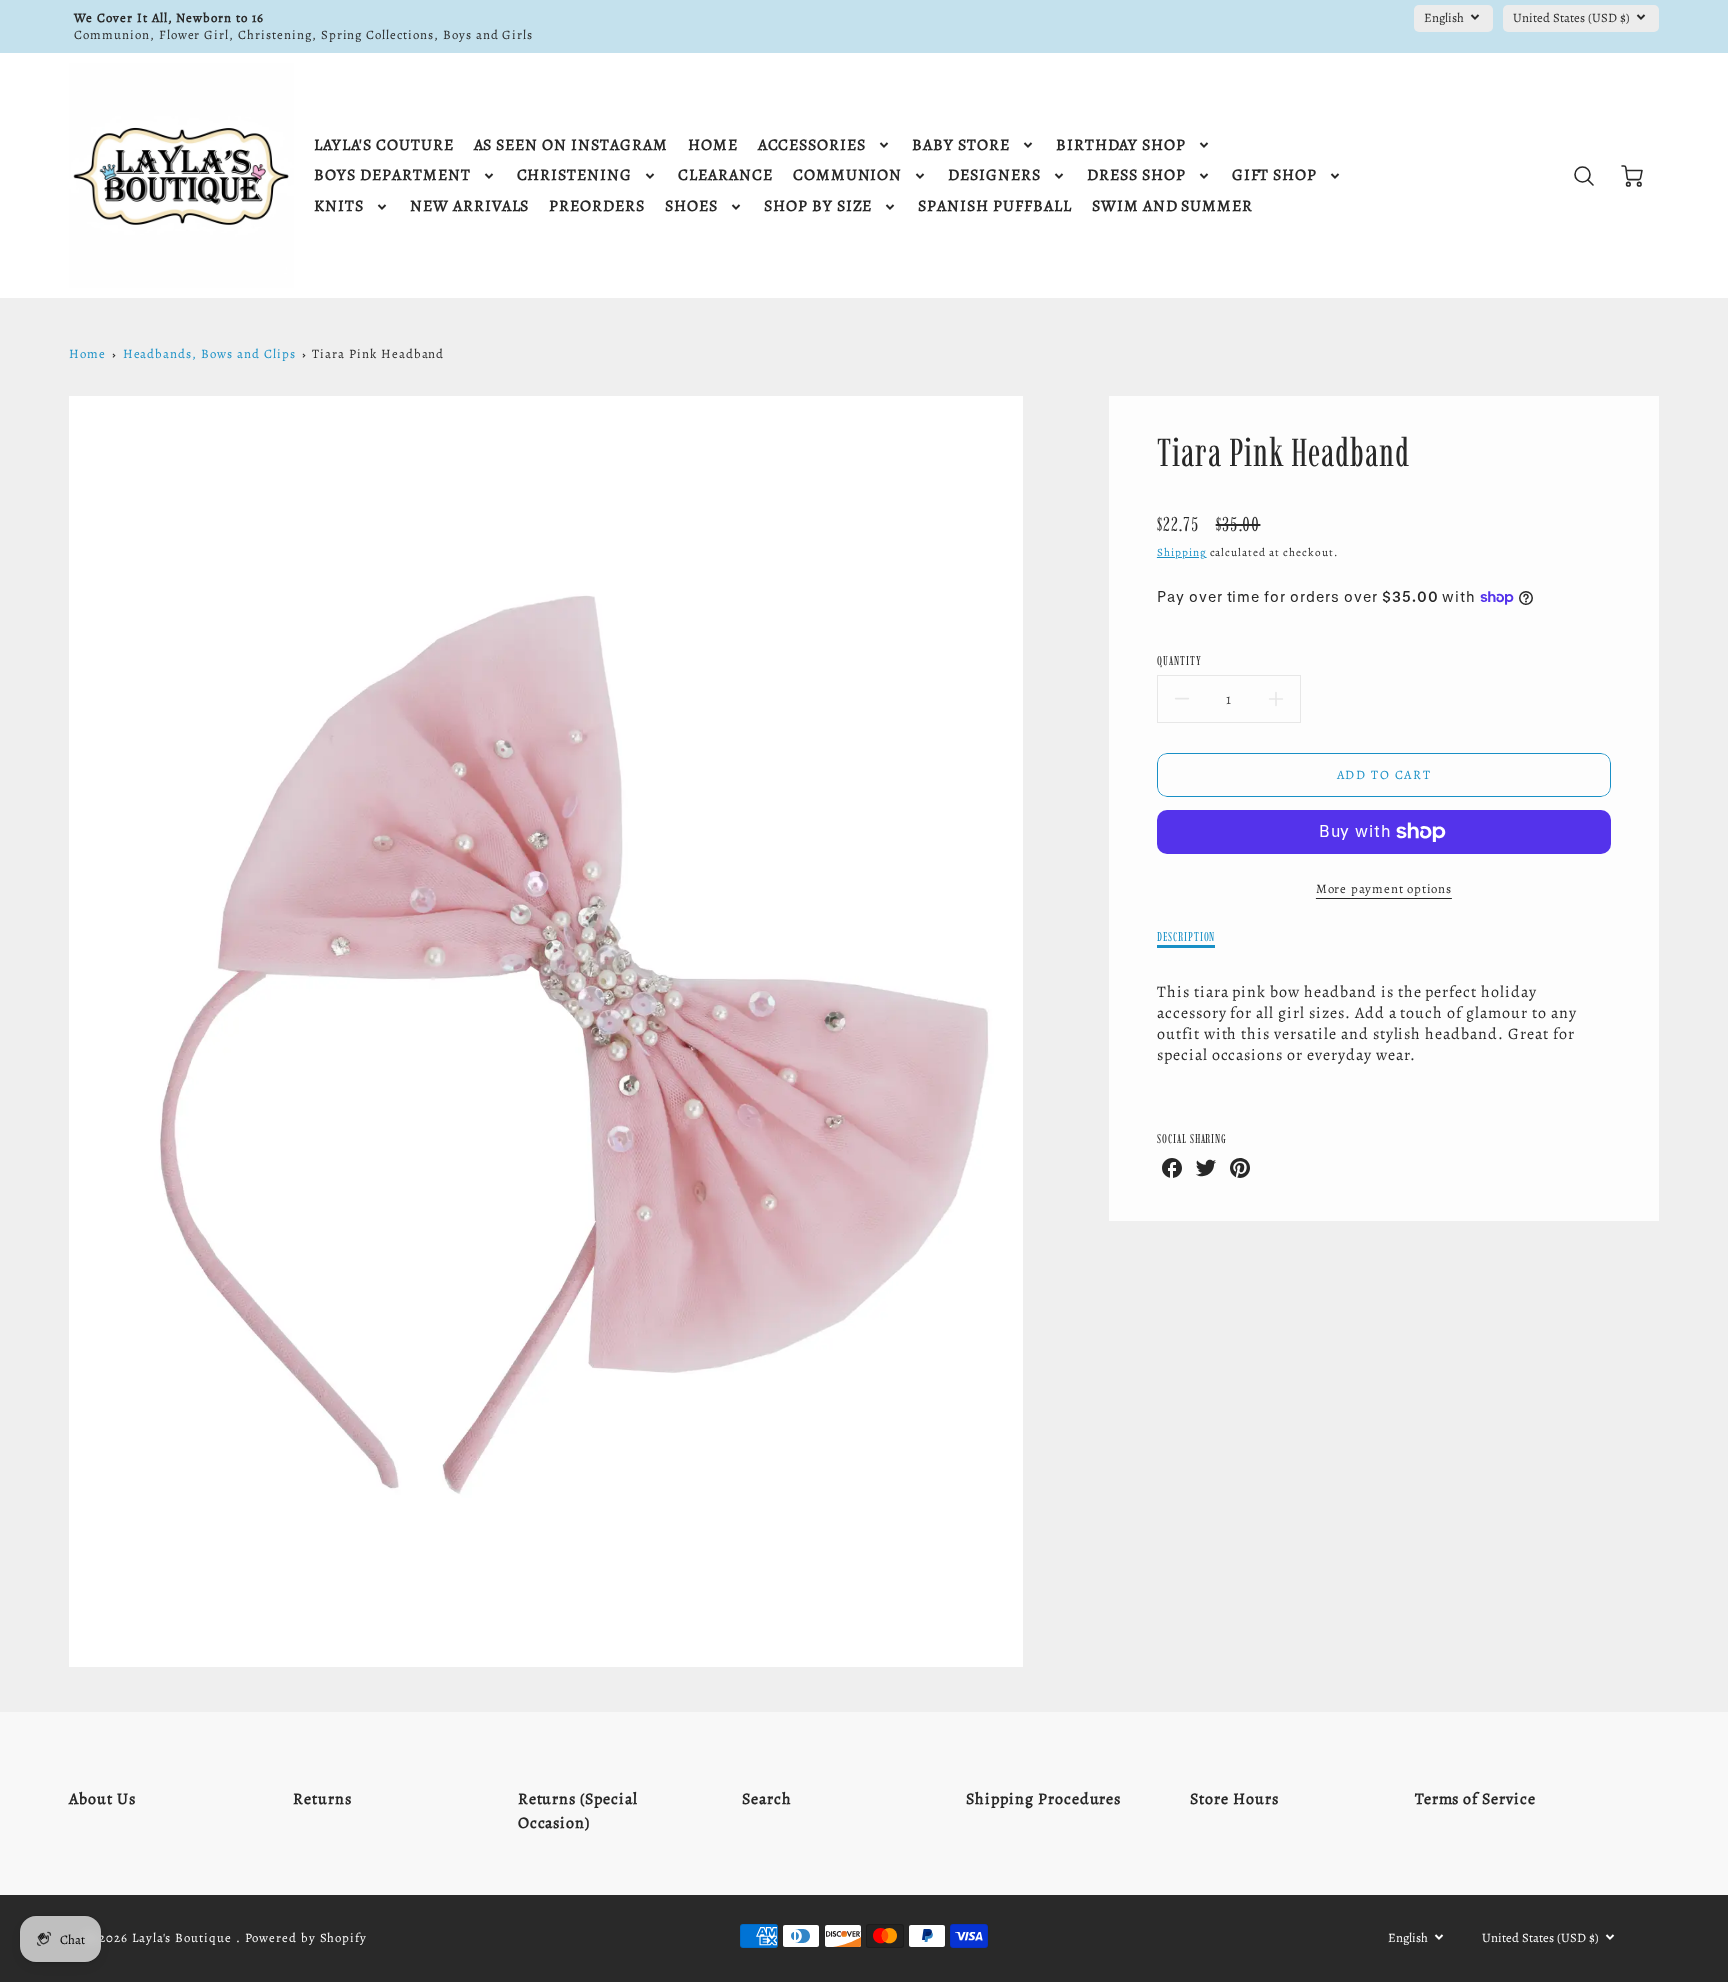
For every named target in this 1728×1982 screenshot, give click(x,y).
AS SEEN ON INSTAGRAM (571, 145)
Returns (322, 1799)
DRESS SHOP (1136, 175)
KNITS (339, 206)
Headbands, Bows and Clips (209, 353)
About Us (102, 1799)
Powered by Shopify (306, 1937)
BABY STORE (961, 145)
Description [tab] (1186, 936)
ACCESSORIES (812, 145)
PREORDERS (597, 206)
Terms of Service (1475, 1799)
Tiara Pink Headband (378, 353)
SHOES (691, 206)
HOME (713, 145)
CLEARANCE (725, 175)
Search (767, 1799)
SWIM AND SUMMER (1172, 206)
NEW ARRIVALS (470, 206)
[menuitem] (383, 145)
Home (87, 353)
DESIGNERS (994, 175)
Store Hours (1234, 1799)
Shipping (1182, 552)
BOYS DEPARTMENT (392, 175)
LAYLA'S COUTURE (383, 145)
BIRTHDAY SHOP (1121, 145)
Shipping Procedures (1043, 1799)
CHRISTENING (575, 175)
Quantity (1179, 660)
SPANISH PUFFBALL (994, 206)
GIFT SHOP (1275, 175)
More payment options (1384, 888)
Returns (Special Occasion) (578, 1811)
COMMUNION (848, 175)
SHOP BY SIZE (818, 206)
